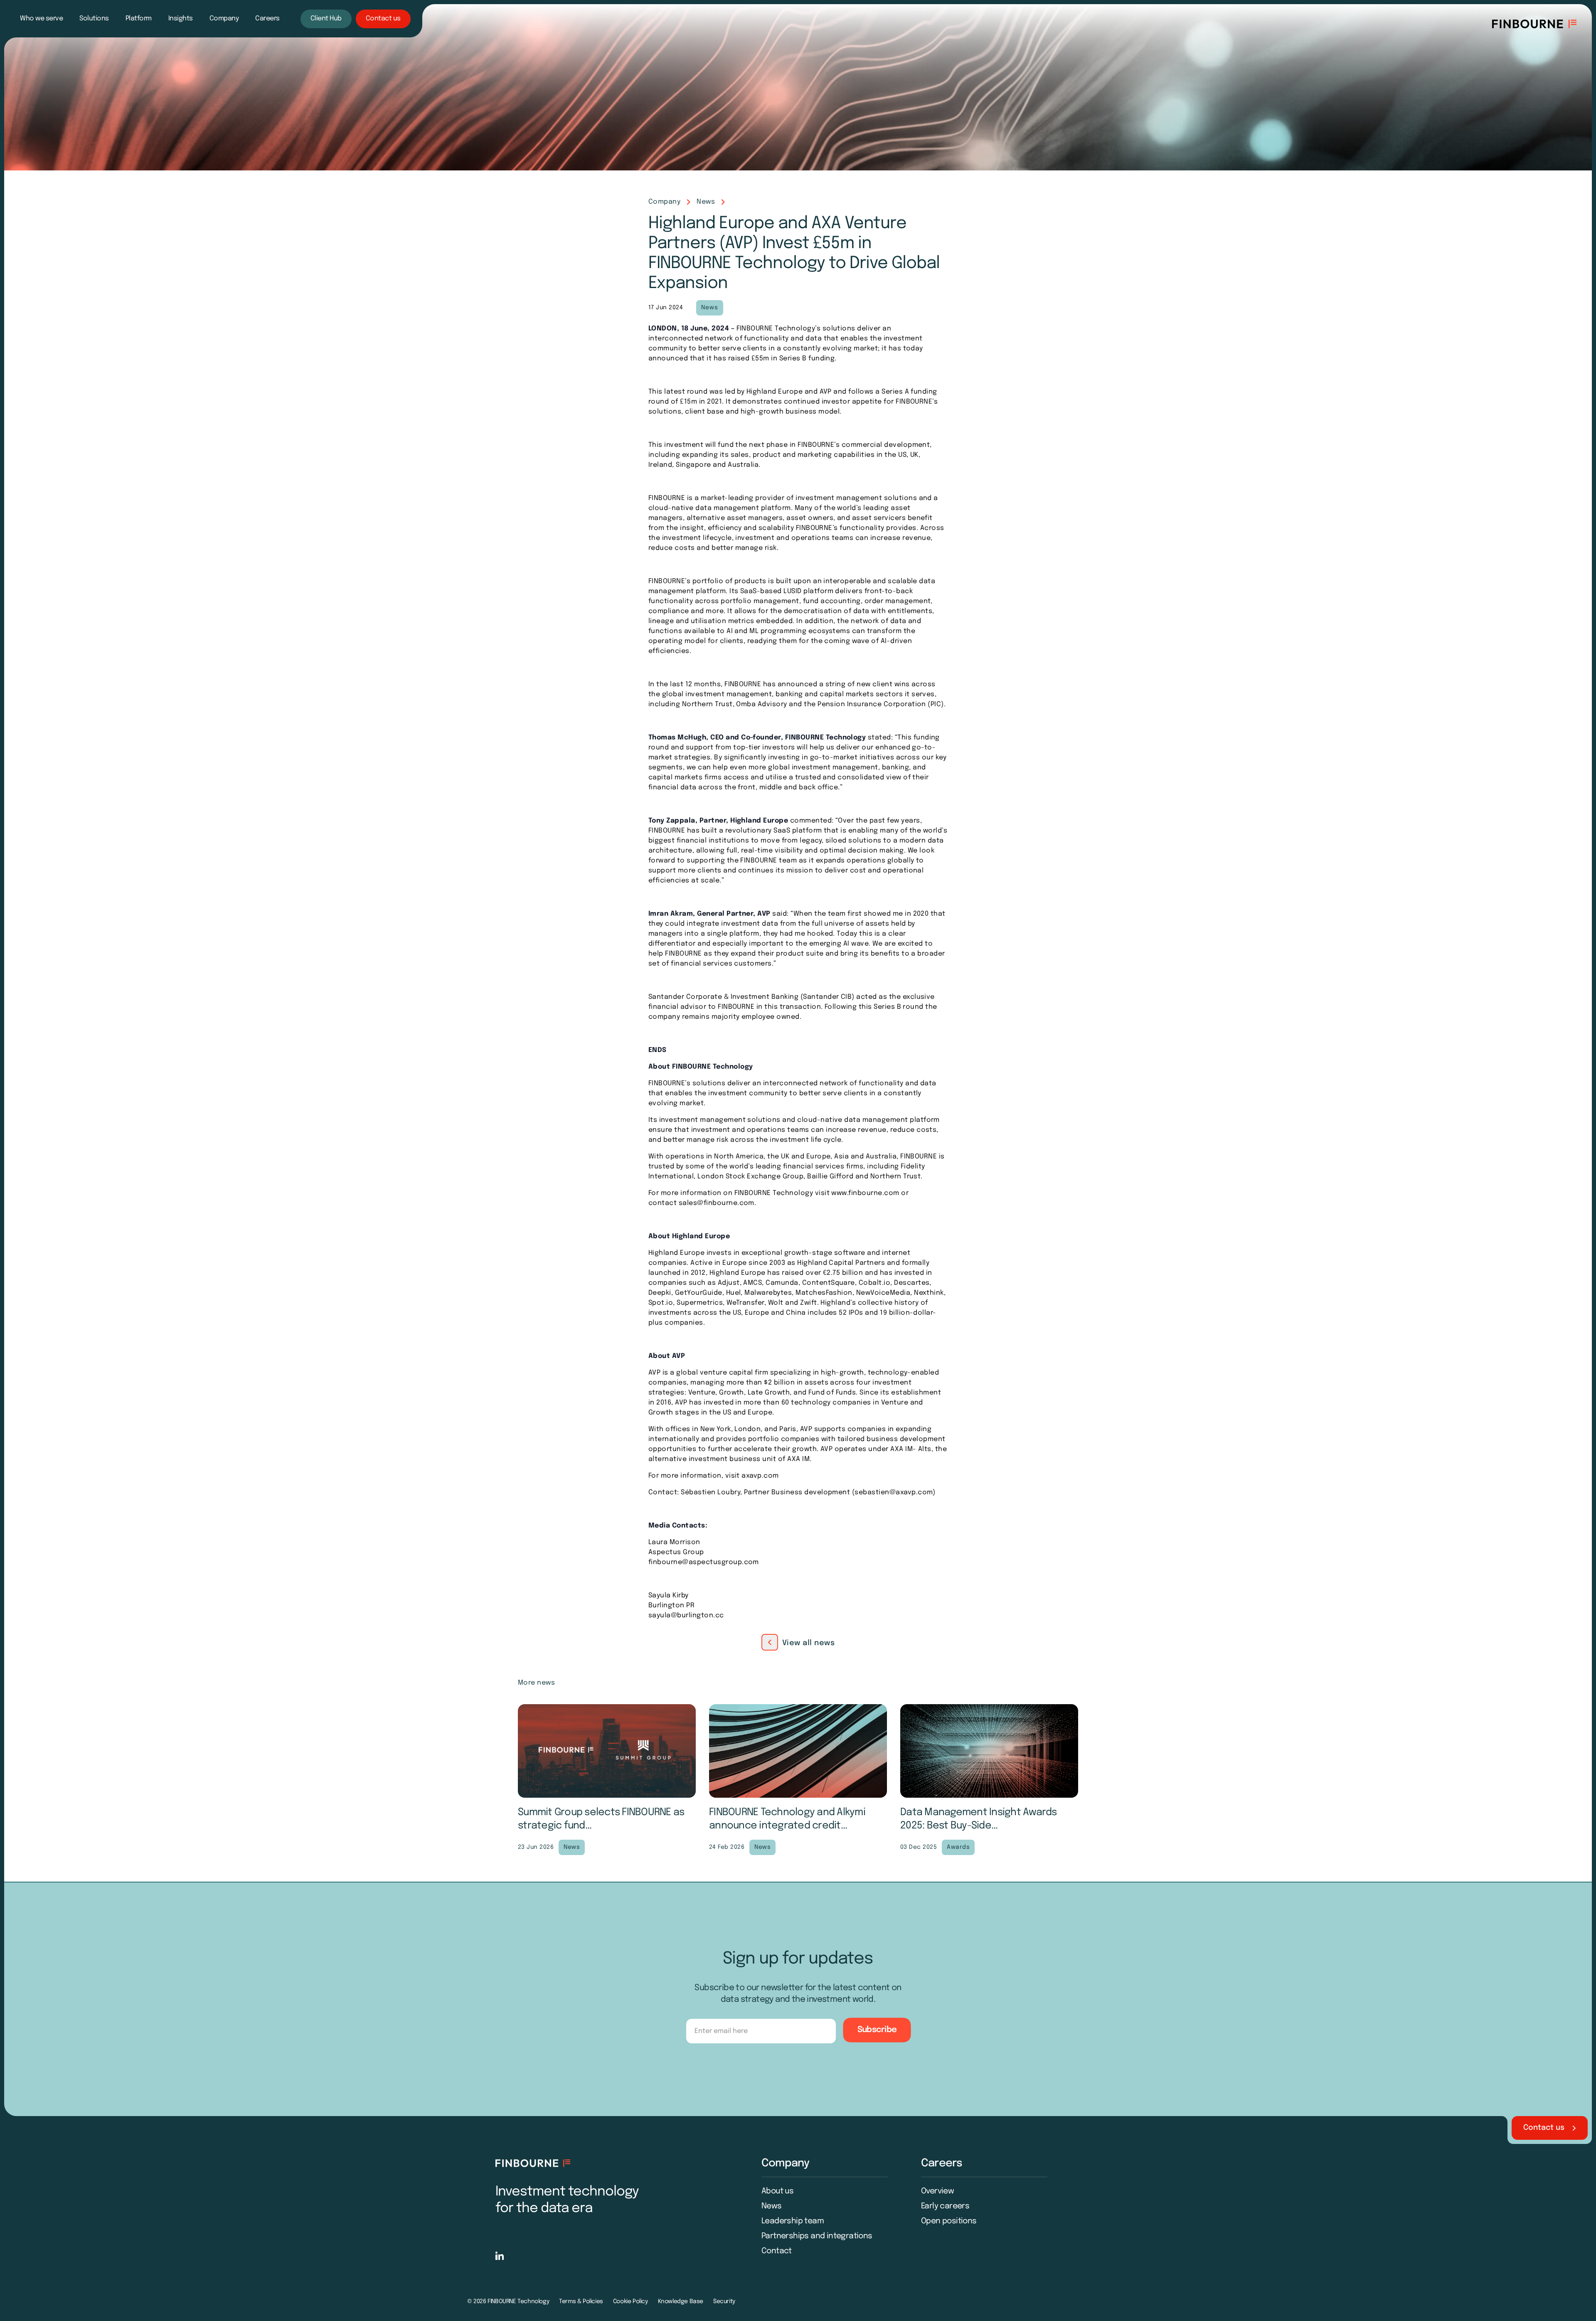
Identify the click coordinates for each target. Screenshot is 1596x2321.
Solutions (94, 18)
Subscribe (877, 2030)
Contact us (383, 18)
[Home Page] (1534, 24)
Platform (139, 18)
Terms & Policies (581, 2301)
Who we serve (41, 18)
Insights (181, 18)
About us (777, 2191)
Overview (937, 2191)
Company (224, 18)
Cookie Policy (631, 2301)
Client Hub (326, 18)
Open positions (949, 2221)
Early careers (945, 2206)
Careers (267, 18)
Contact (777, 2251)
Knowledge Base (681, 2301)
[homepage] (533, 2163)
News (706, 202)
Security (724, 2301)
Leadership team (793, 2221)
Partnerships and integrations (817, 2236)
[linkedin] (500, 2256)
